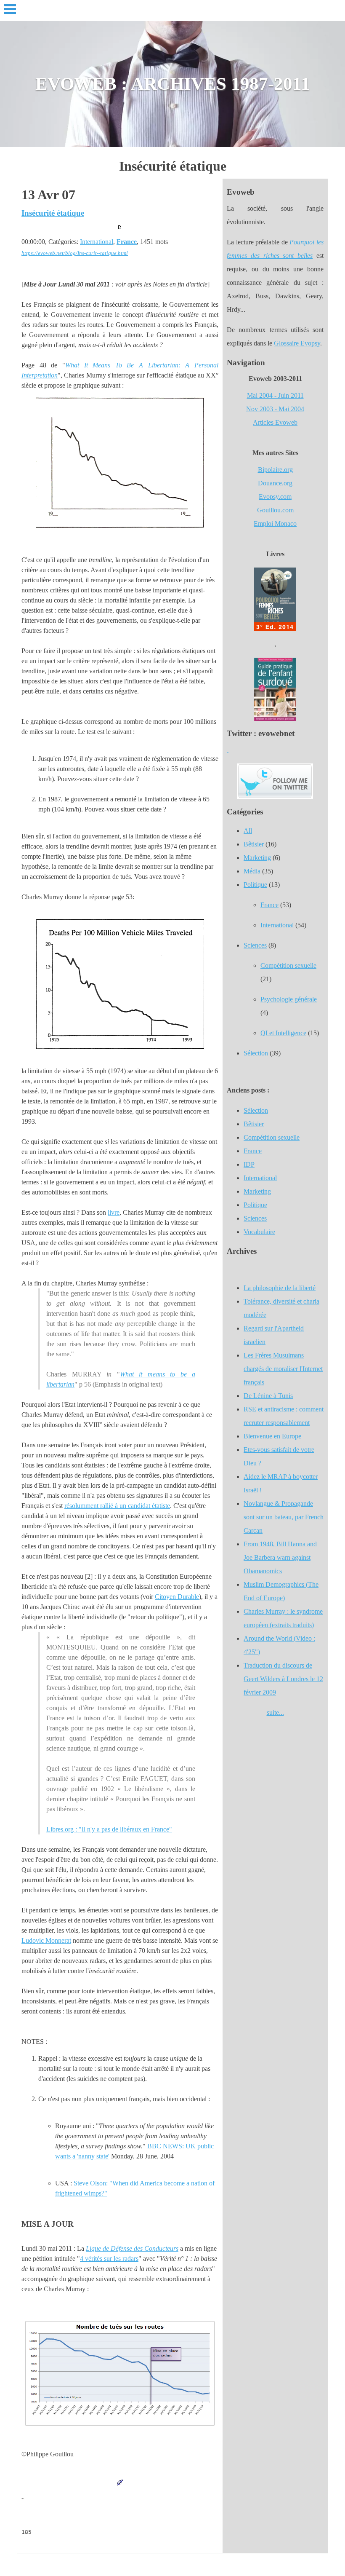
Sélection (256, 1053)
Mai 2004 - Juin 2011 (275, 395)
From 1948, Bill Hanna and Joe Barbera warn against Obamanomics (280, 1557)
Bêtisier (254, 844)
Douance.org (275, 483)
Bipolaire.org (275, 470)
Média (252, 871)
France (127, 242)
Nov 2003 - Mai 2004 (275, 409)
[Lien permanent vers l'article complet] (120, 227)
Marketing (257, 858)
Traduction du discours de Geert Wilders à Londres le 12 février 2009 (283, 1679)
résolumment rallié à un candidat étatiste (117, 1506)
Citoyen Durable (177, 1597)
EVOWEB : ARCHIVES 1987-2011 (173, 84)
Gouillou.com (275, 510)
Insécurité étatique (53, 213)
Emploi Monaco (275, 524)
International (97, 242)
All (248, 831)
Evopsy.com (275, 497)
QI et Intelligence (283, 1033)
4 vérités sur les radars (109, 2259)
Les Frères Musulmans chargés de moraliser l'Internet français (283, 1369)
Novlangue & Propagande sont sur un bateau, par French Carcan (284, 1517)
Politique (255, 885)
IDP (249, 1164)
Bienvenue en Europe (272, 1436)
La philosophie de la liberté (280, 1288)
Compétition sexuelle (288, 965)
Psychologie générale (289, 999)
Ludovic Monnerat (46, 1940)
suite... (275, 1712)
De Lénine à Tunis (268, 1396)
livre (114, 1212)
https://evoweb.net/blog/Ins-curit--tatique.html (75, 253)
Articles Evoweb (275, 422)
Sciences (255, 945)
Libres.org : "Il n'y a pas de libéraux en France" (109, 1829)
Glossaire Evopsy (297, 343)
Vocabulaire (259, 1232)
